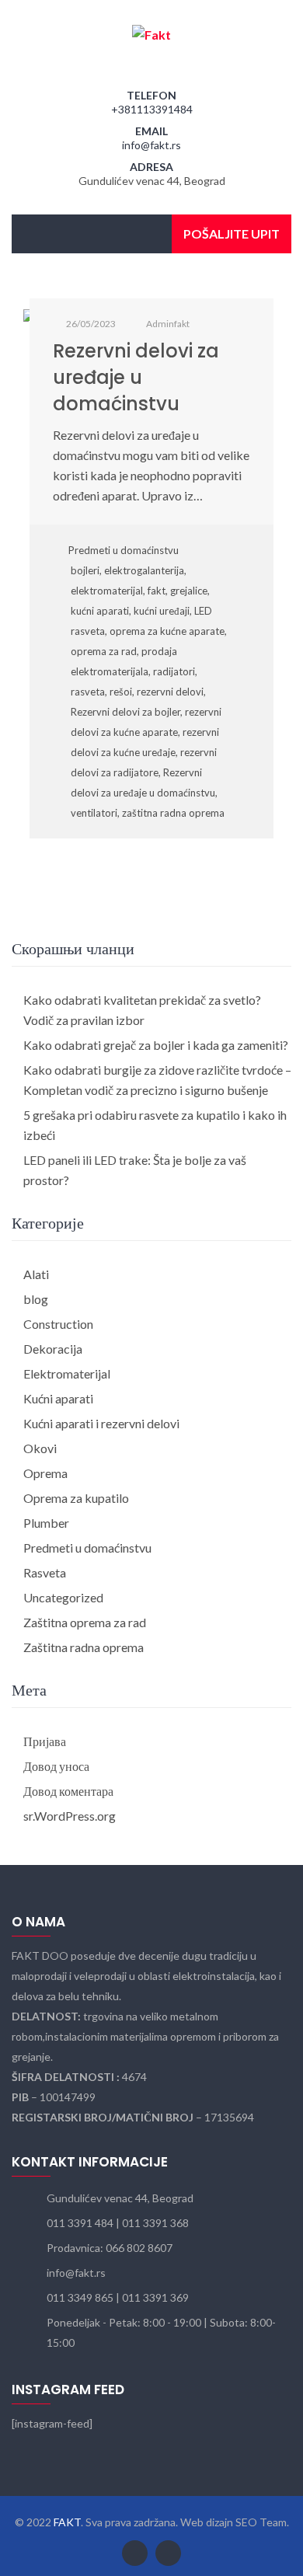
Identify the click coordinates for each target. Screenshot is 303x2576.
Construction (58, 1324)
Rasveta (45, 1572)
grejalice (189, 591)
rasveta (88, 692)
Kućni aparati (58, 1398)
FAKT (67, 2522)
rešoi (121, 692)
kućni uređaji (162, 611)
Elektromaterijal (67, 1373)
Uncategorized (63, 1597)
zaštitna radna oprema (173, 813)
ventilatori (94, 813)
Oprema (45, 1473)
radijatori (174, 671)
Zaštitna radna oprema (84, 1647)
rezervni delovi (170, 692)
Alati (36, 1274)
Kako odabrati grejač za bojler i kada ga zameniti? (156, 1045)
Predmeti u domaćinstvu (124, 550)
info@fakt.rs (151, 145)
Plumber (46, 1523)
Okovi (40, 1448)
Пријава (45, 1741)
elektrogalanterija (144, 570)
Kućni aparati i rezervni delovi (101, 1423)
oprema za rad (104, 651)
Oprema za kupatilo (76, 1498)
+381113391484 (152, 109)
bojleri (85, 570)
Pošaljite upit (232, 234)
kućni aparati (100, 611)
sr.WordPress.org (70, 1816)
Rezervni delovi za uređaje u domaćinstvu (136, 377)
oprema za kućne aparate (167, 631)
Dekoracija (53, 1349)
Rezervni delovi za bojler (125, 712)
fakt (157, 591)
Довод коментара (68, 1791)
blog (36, 1299)
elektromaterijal (107, 591)
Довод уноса (56, 1766)
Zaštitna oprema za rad (85, 1622)
